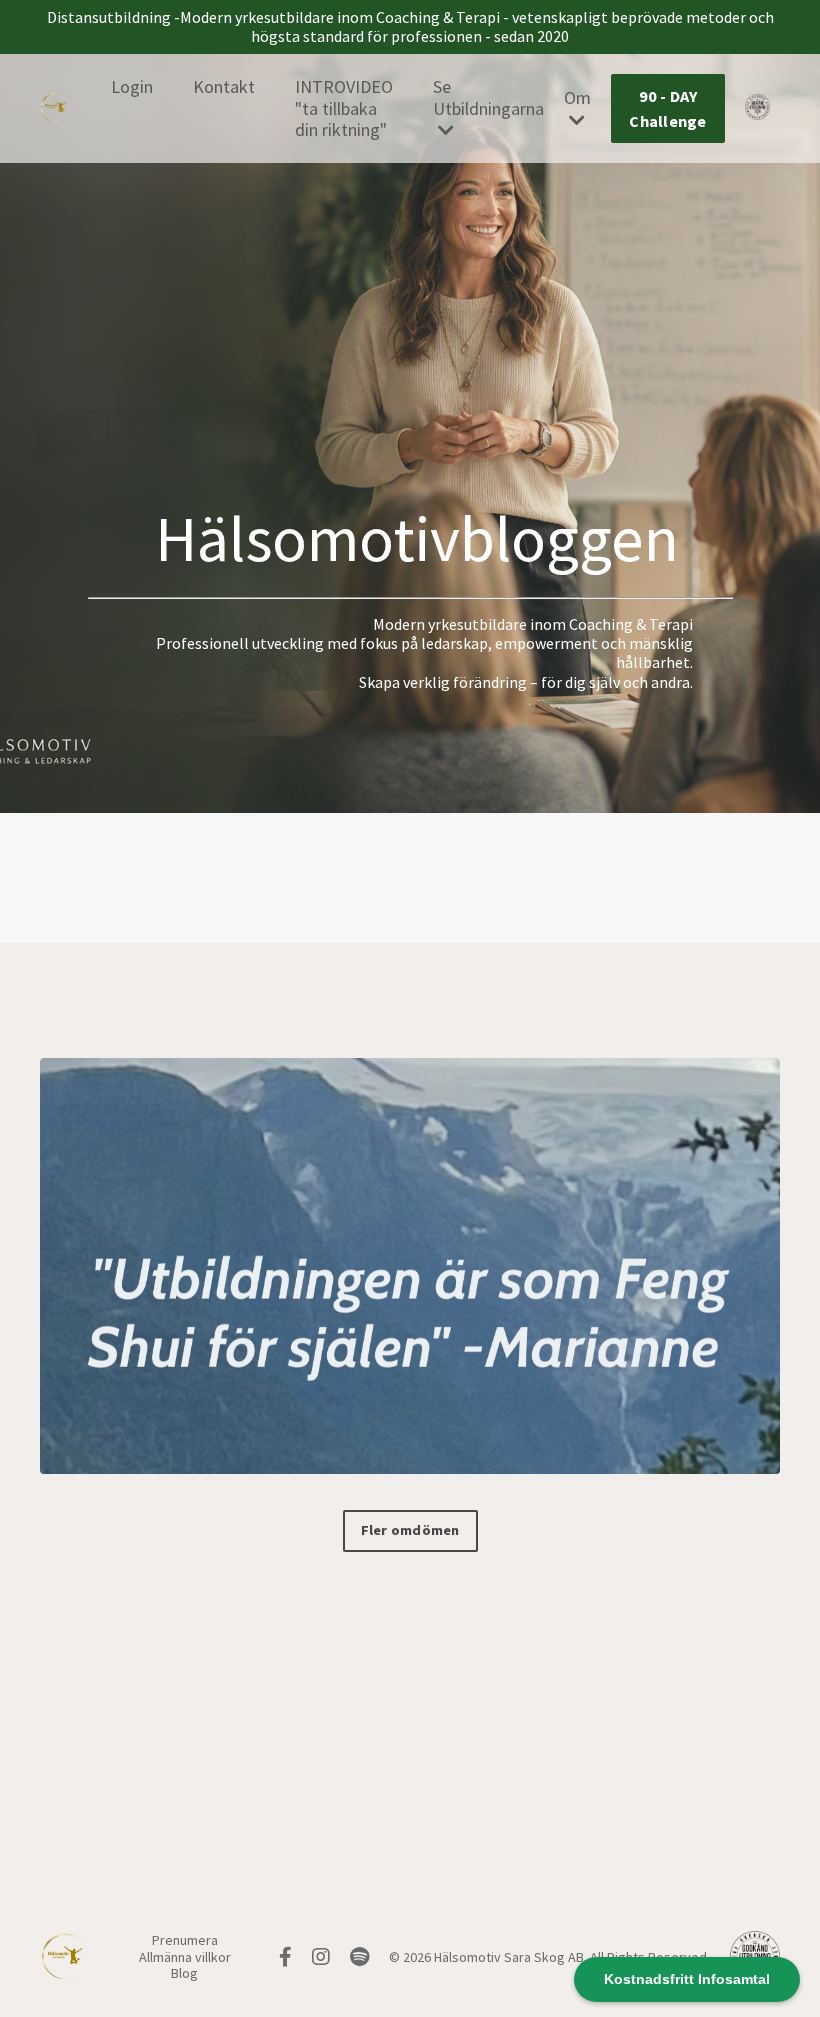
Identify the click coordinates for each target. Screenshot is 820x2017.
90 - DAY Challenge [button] (667, 108)
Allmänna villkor (185, 1957)
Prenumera (185, 1940)
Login (132, 87)
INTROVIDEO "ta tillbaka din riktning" (344, 108)
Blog (184, 1973)
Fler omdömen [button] (410, 1530)
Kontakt (224, 87)
